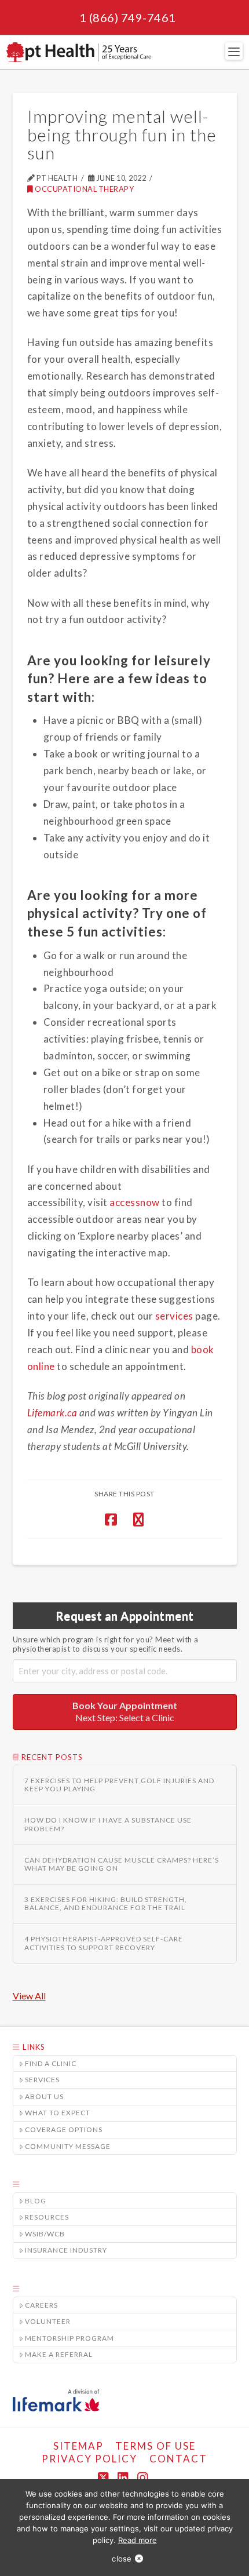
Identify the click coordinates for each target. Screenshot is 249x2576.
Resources (47, 2217)
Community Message (68, 2146)
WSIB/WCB (45, 2234)
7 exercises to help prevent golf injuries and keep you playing (119, 1785)
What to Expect (58, 2113)
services (174, 1316)
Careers (41, 2305)
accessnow (135, 1202)
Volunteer (48, 2321)
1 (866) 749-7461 (128, 17)
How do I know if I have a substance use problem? (108, 1824)
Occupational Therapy (84, 189)
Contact (178, 2459)
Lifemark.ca (52, 1413)
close (122, 2559)
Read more (138, 2540)
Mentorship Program (69, 2338)
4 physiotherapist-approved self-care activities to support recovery (104, 1943)
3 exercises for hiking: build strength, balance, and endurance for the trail (106, 1904)
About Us (44, 2096)
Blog (36, 2201)
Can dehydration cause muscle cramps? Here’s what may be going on (122, 1864)
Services (42, 2080)
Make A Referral (59, 2354)
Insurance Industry (66, 2250)
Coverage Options (64, 2129)
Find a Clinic (51, 2063)
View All (29, 1996)
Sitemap (78, 2446)
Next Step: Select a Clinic (125, 1711)
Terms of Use (155, 2446)
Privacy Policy (89, 2459)
